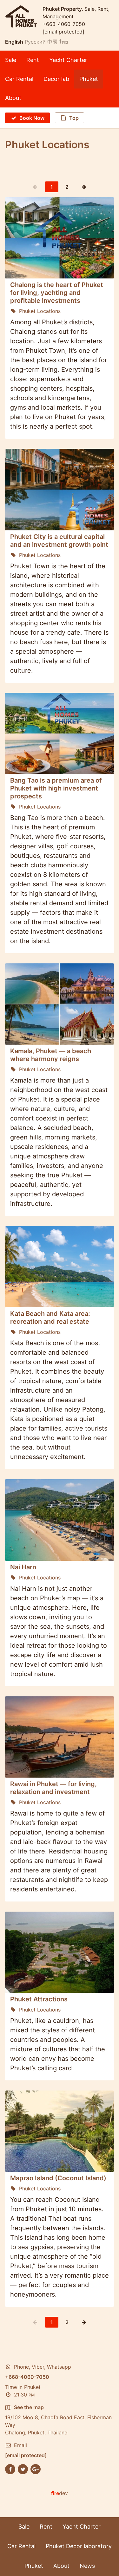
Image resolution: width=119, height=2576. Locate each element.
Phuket (89, 79)
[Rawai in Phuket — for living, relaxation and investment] (60, 1737)
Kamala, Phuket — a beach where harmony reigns (51, 1055)
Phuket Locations (40, 311)
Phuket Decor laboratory (79, 2546)
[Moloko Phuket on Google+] (36, 2469)
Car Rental (19, 79)
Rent (33, 60)
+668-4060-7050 (64, 24)
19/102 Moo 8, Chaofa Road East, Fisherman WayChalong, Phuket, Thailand (58, 2420)
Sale (11, 60)
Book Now (32, 118)
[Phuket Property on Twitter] (23, 2469)
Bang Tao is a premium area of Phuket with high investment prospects (56, 788)
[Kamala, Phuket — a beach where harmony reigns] (60, 1004)
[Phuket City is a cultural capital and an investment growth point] (60, 489)
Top (74, 118)
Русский (35, 42)
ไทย (63, 42)
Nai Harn (23, 1567)
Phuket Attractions (39, 1999)
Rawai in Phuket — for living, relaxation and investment (53, 1788)
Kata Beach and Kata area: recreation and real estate (50, 1318)
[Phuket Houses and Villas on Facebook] (10, 2469)
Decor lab (56, 79)
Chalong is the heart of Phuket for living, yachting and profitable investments (57, 293)
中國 (52, 42)
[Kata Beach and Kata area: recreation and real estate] (60, 1267)
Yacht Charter (68, 60)
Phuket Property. (63, 9)
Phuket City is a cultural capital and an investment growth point (59, 541)
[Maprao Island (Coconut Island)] (60, 2131)
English (14, 42)
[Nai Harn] (60, 1520)
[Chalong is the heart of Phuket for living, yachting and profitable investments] (60, 238)
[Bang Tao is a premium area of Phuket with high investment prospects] (60, 733)
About (13, 98)
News (87, 2566)
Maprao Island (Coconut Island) (58, 2178)
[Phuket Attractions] (60, 1952)
